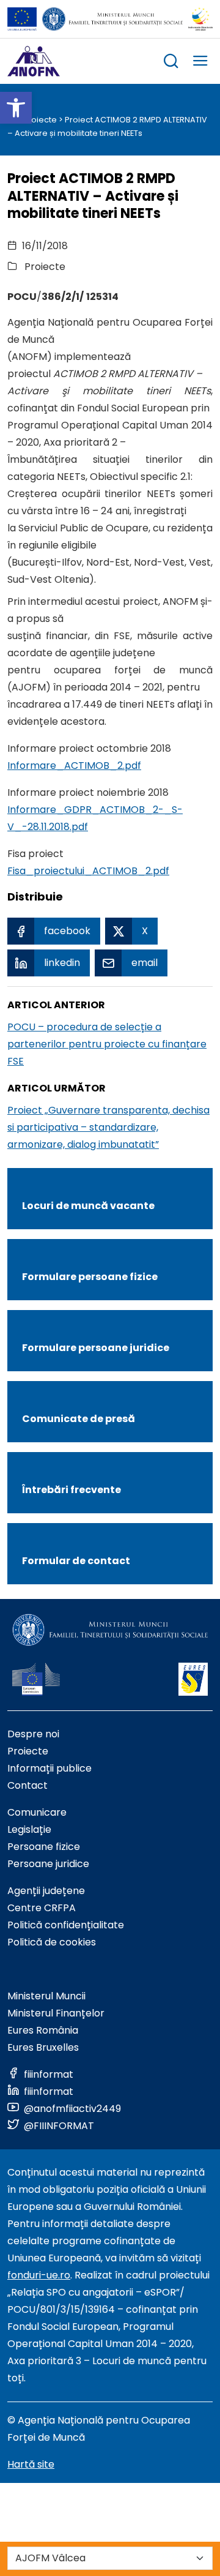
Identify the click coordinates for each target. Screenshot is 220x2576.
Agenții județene (46, 1891)
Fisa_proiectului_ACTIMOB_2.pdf (88, 871)
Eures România (43, 2030)
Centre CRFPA (42, 1908)
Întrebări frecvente (71, 1490)
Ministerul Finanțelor (56, 2013)
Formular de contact (76, 1561)
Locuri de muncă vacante (88, 1206)
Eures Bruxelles (43, 2047)
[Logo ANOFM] (34, 61)
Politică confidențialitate (66, 1925)
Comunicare (37, 1812)
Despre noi (33, 1734)
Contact (28, 1785)
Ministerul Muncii (46, 1996)
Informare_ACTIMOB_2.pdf (74, 766)
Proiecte (40, 120)
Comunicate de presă (79, 1419)
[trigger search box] (171, 63)
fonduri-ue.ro (39, 2275)
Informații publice (50, 1768)
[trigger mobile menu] (200, 63)
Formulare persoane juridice (96, 1348)
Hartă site (31, 2464)
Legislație (29, 1829)
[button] (16, 108)
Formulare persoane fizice (90, 1277)
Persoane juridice (48, 1864)
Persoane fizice (44, 1847)
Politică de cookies (52, 1942)
